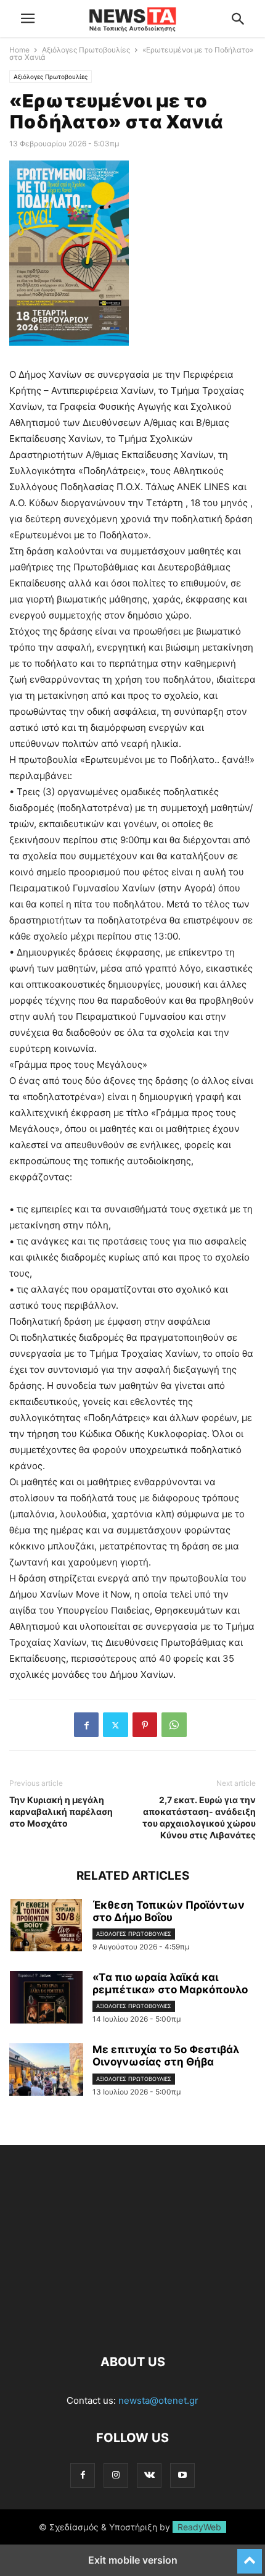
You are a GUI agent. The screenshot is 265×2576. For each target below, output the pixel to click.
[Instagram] (116, 2475)
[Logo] (132, 2324)
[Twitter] (116, 1725)
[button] (28, 19)
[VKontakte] (149, 2475)
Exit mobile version (133, 2560)
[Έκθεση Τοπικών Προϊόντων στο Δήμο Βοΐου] (46, 1927)
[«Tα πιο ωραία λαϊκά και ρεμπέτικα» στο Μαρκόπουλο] (46, 1999)
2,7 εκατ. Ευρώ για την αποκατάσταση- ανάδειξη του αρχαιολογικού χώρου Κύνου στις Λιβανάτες (199, 1817)
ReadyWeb (199, 2527)
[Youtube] (182, 2475)
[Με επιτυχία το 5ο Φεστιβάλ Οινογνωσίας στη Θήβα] (46, 2071)
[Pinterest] (145, 1725)
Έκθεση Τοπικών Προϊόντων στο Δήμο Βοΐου (169, 1911)
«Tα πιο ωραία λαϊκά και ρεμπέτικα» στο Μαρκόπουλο (170, 1983)
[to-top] (250, 2556)
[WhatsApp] (174, 1725)
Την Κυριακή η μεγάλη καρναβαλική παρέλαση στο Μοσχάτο (61, 1811)
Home (19, 50)
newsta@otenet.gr (158, 2400)
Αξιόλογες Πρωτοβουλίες (86, 50)
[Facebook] (86, 1725)
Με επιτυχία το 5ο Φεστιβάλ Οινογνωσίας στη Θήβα (166, 2056)
